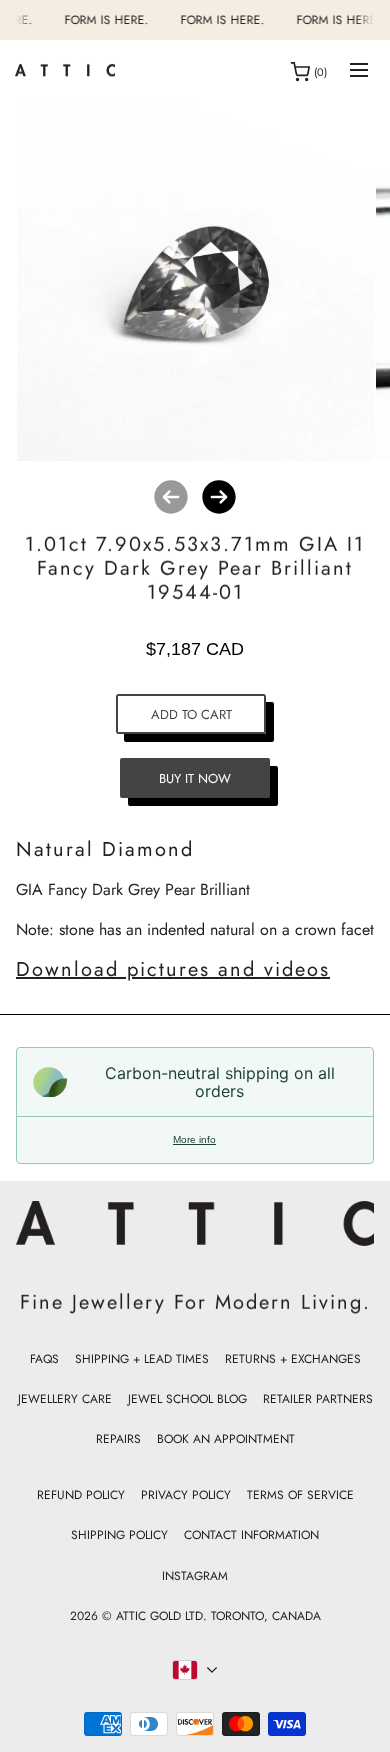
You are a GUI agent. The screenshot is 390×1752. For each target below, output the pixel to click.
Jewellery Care (65, 1399)
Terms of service (300, 1495)
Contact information (251, 1535)
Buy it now (195, 778)
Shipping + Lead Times (142, 1359)
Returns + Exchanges (293, 1359)
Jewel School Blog (187, 1399)
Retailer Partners (318, 1399)
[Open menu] (359, 71)
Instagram (195, 1576)
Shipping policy (119, 1535)
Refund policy (81, 1495)
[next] (219, 497)
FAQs (44, 1359)
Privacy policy (186, 1495)
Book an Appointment (226, 1439)
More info (194, 1139)
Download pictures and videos (173, 969)
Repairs (118, 1439)
